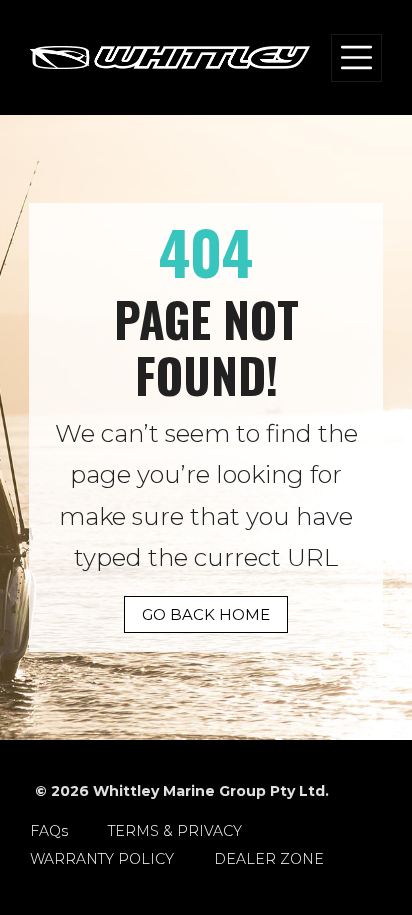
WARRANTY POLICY (102, 859)
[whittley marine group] (170, 58)
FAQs (49, 831)
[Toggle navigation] (356, 58)
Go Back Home (206, 614)
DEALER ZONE (269, 859)
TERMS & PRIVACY (175, 831)
